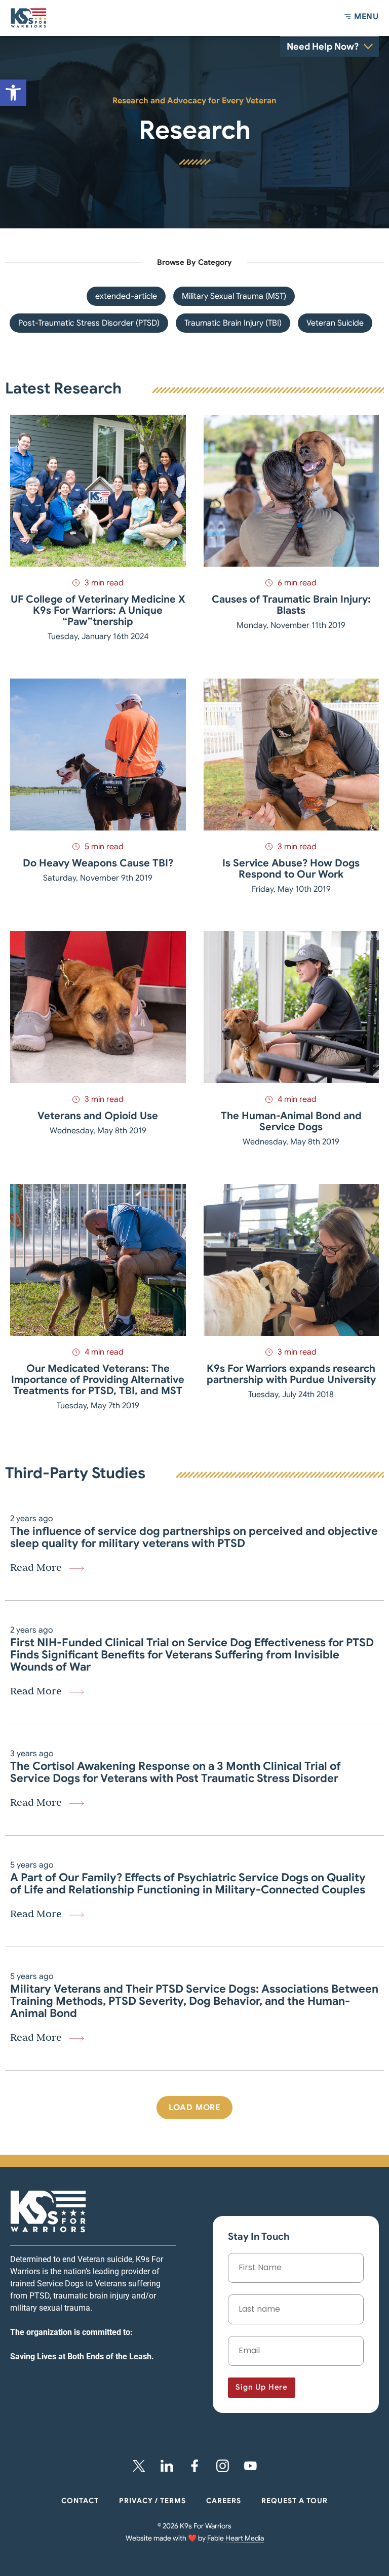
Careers (224, 2501)
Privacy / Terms (152, 2501)
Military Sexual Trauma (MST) (234, 296)
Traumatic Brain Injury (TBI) (233, 323)
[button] (194, 2108)
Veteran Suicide (335, 323)
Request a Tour (295, 2501)
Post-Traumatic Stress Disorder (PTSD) (89, 323)
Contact (80, 2501)
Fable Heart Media (236, 2538)
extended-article (126, 296)
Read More (36, 1567)
